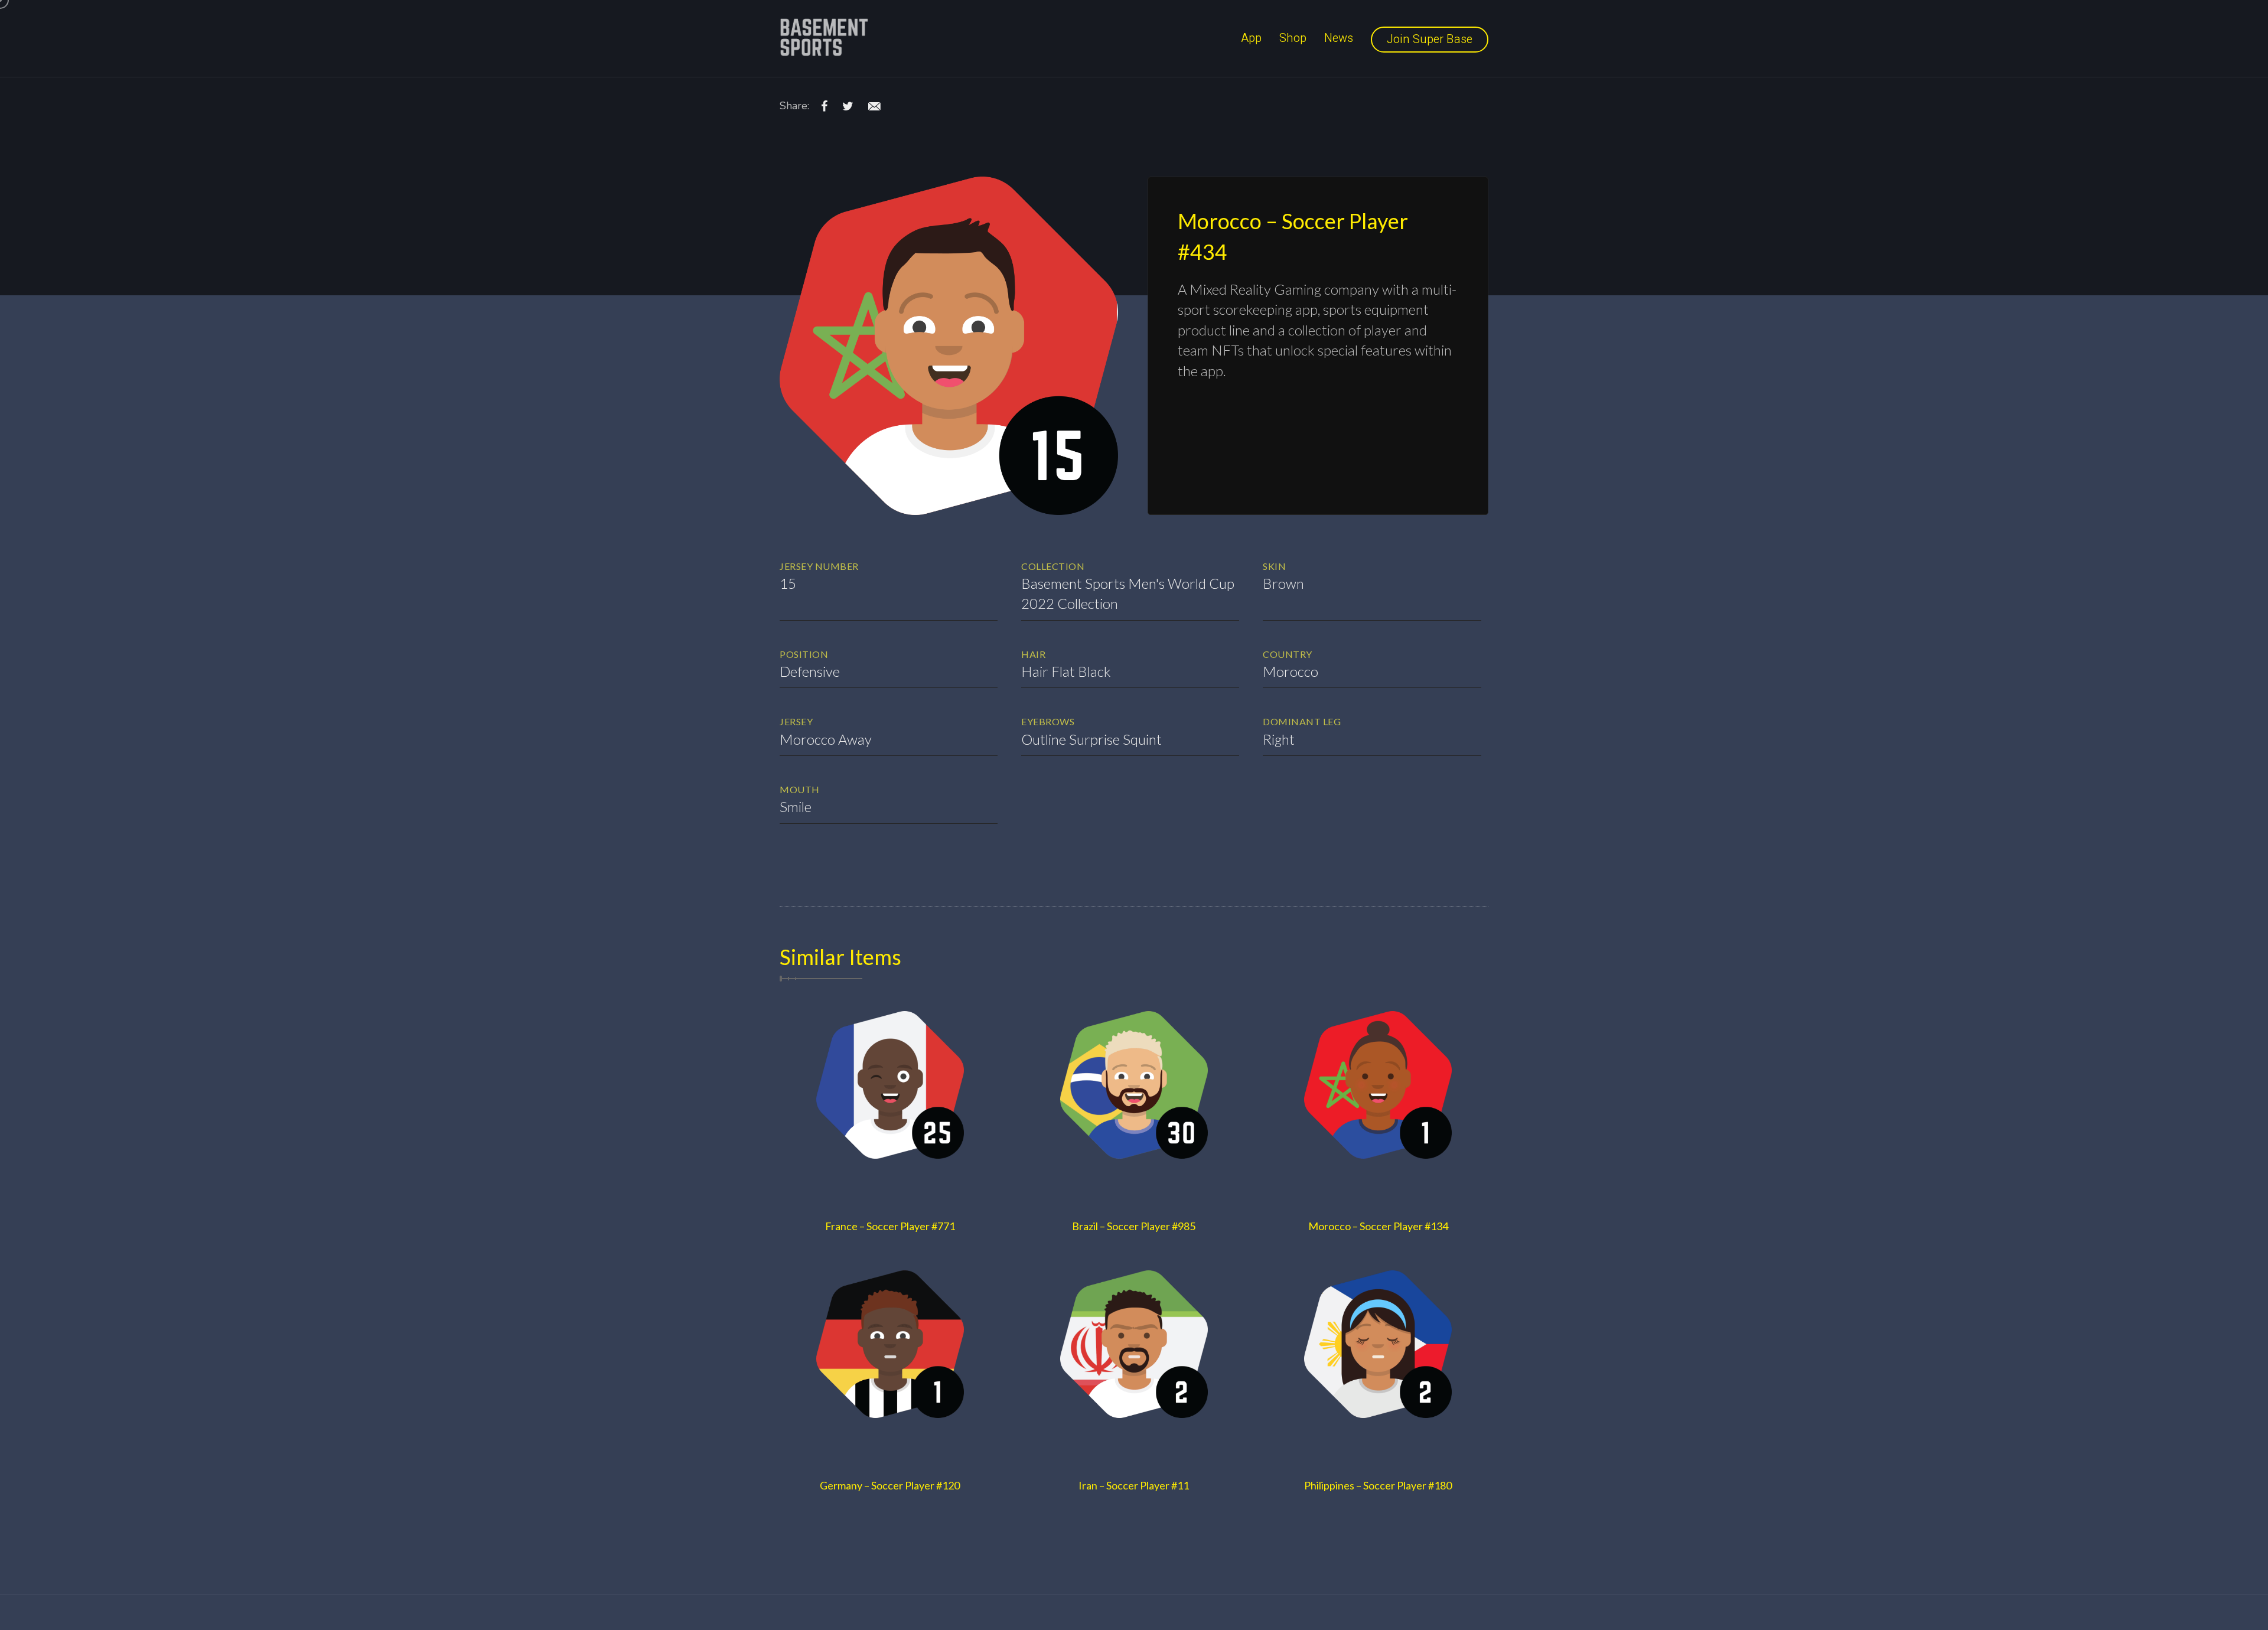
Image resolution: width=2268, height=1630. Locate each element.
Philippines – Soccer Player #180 (1378, 1485)
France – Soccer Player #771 (890, 1226)
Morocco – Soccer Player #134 (1378, 1226)
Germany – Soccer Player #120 (890, 1485)
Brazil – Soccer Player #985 (1134, 1226)
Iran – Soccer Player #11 (1134, 1485)
